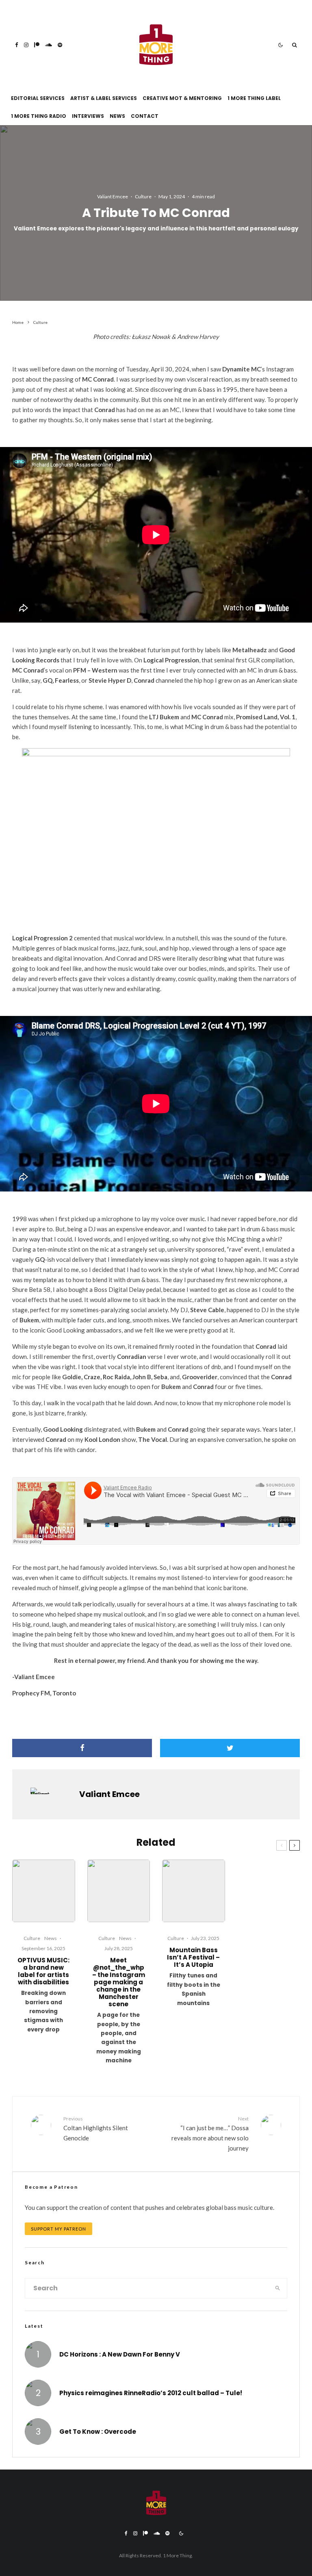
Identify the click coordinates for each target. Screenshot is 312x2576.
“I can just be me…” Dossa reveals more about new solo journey (210, 2134)
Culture (143, 196)
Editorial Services (38, 98)
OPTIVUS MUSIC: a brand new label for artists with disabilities (43, 1971)
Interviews (88, 116)
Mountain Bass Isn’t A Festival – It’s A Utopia (193, 1957)
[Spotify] (60, 45)
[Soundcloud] (49, 45)
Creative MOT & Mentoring (182, 98)
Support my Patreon (58, 2229)
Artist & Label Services (104, 98)
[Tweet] (230, 1748)
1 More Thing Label (254, 98)
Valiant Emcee (113, 196)
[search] (278, 2288)
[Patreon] (37, 45)
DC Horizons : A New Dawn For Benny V (120, 2355)
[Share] (82, 1748)
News (117, 116)
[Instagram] (26, 45)
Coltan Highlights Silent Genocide (96, 2129)
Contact (145, 116)
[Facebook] (17, 45)
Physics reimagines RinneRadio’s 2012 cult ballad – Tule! (151, 2393)
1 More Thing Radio (39, 116)
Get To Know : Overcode (98, 2432)
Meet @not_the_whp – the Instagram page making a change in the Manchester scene (119, 1982)
